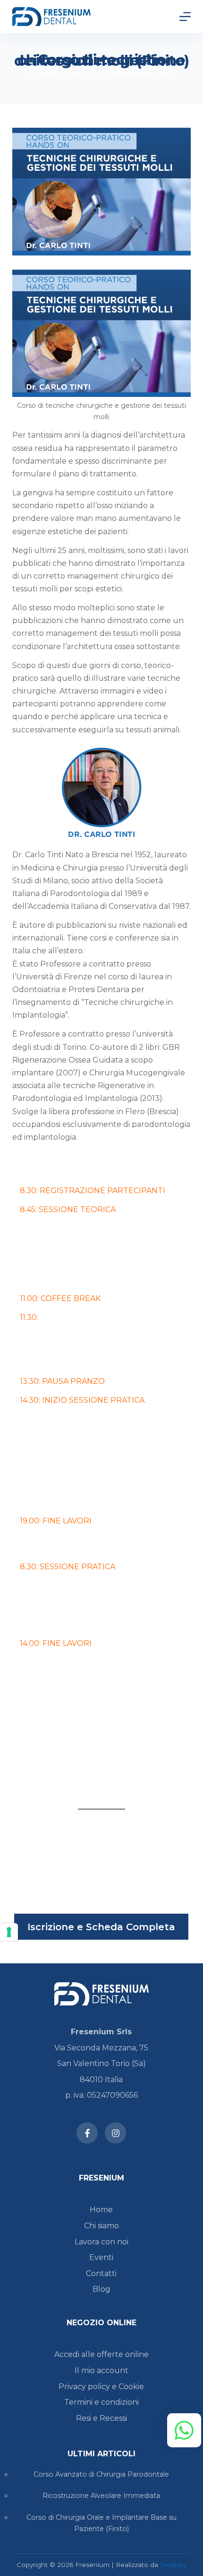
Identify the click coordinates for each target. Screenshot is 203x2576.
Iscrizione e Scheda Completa (101, 1927)
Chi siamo (101, 2226)
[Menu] (185, 17)
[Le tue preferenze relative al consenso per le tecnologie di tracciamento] (9, 1932)
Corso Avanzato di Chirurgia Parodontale (101, 2474)
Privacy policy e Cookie (101, 2387)
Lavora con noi (101, 2242)
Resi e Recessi (101, 2418)
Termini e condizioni (101, 2402)
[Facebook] (87, 2133)
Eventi (101, 2257)
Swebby (173, 2565)
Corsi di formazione (138, 74)
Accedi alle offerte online (101, 2354)
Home (101, 2210)
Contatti (101, 2273)
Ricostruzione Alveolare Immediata (101, 2496)
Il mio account (101, 2370)
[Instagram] (115, 2133)
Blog (101, 2289)
